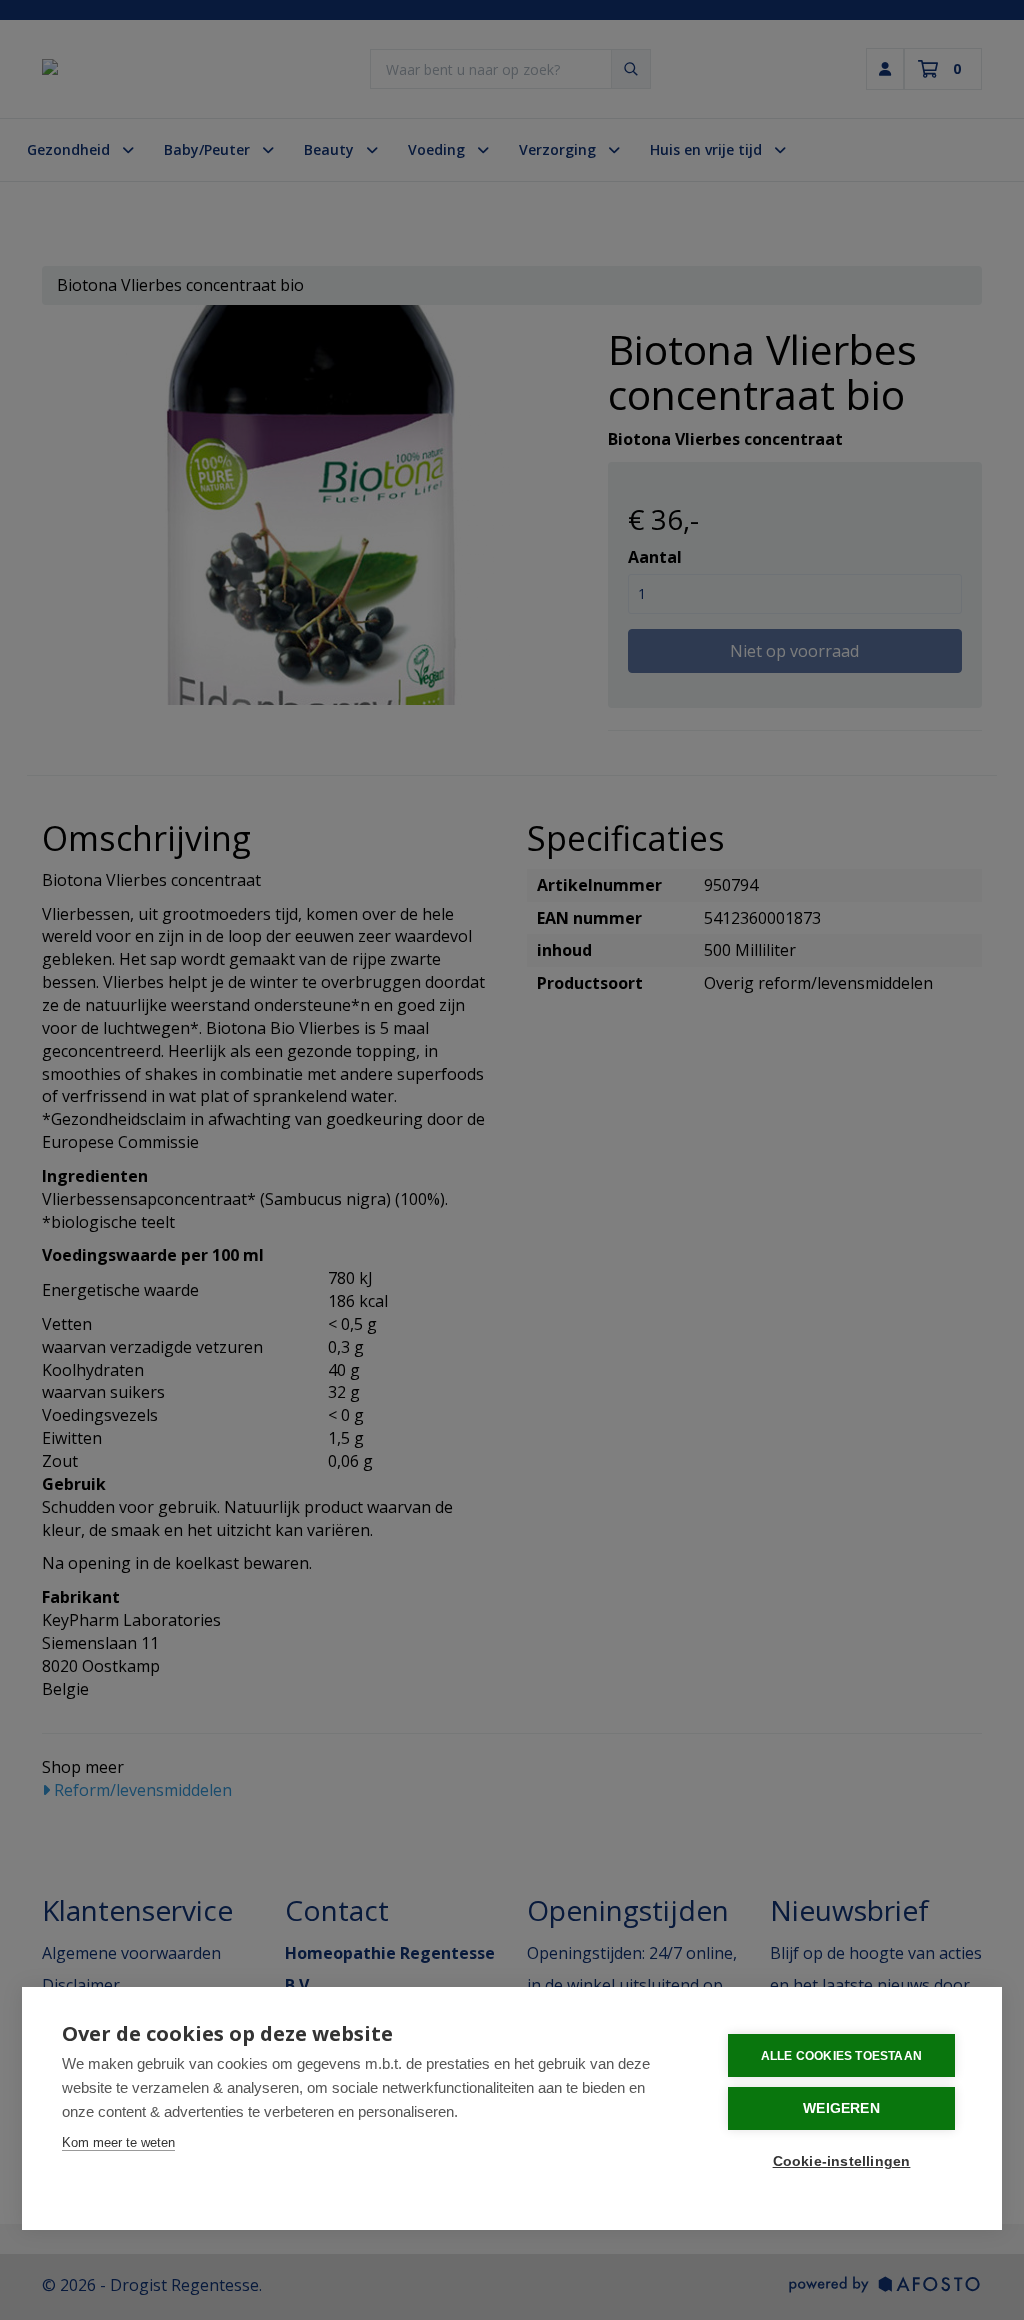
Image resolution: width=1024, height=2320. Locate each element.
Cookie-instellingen (842, 2161)
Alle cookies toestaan (841, 2056)
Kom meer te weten (118, 2142)
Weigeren (841, 2108)
